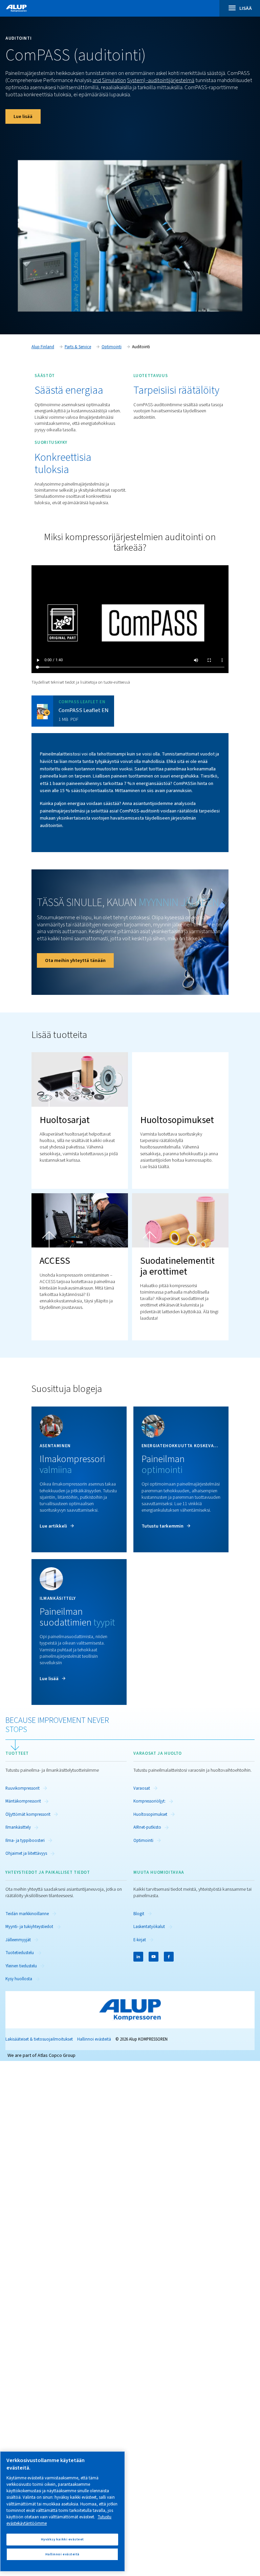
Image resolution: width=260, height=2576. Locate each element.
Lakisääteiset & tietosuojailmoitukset (39, 2039)
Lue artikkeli (53, 1526)
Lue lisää (23, 116)
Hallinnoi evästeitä (94, 2039)
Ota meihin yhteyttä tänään (75, 960)
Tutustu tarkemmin (162, 1526)
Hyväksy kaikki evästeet (62, 2539)
